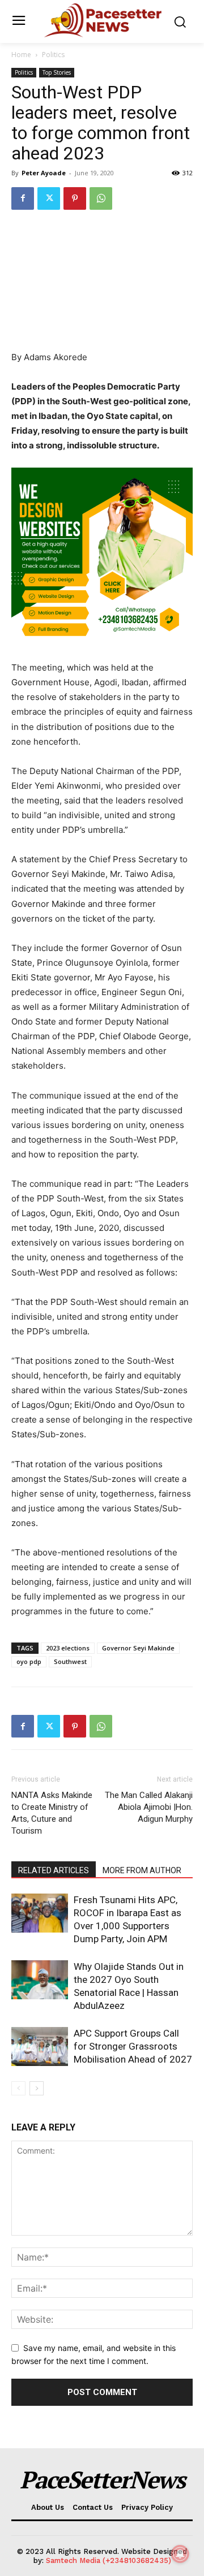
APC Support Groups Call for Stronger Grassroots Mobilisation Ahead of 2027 (133, 2046)
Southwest (70, 1661)
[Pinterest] (75, 198)
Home (21, 55)
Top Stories (57, 72)
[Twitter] (49, 198)
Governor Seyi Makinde (138, 1648)
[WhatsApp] (101, 198)
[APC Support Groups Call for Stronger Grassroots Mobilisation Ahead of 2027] (40, 2046)
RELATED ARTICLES (54, 1870)
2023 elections (68, 1648)
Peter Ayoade (44, 173)
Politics (53, 55)
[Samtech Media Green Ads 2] (102, 558)
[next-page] (37, 2088)
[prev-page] (18, 2088)
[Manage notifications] (180, 2554)
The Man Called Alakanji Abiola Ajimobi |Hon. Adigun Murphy (149, 1807)
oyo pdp (29, 1661)
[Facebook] (23, 198)
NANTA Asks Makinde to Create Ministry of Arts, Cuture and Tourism (52, 1813)
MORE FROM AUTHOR (142, 1870)
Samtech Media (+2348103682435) (109, 2560)
